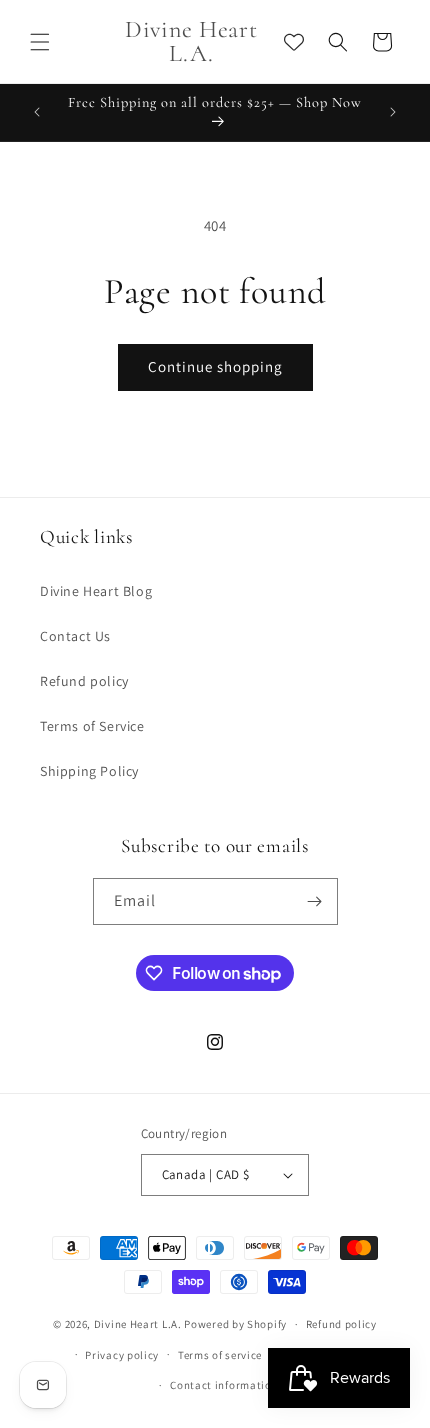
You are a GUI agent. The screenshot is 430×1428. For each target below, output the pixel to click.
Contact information (224, 1385)
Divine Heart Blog (96, 591)
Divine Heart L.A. (138, 1324)
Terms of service (220, 1355)
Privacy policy (122, 1355)
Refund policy (84, 681)
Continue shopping (215, 366)
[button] (40, 42)
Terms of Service (92, 726)
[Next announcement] (393, 112)
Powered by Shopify (235, 1324)
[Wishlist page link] (294, 42)
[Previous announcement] (37, 112)
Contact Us (75, 636)
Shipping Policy (89, 771)
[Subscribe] (315, 901)
